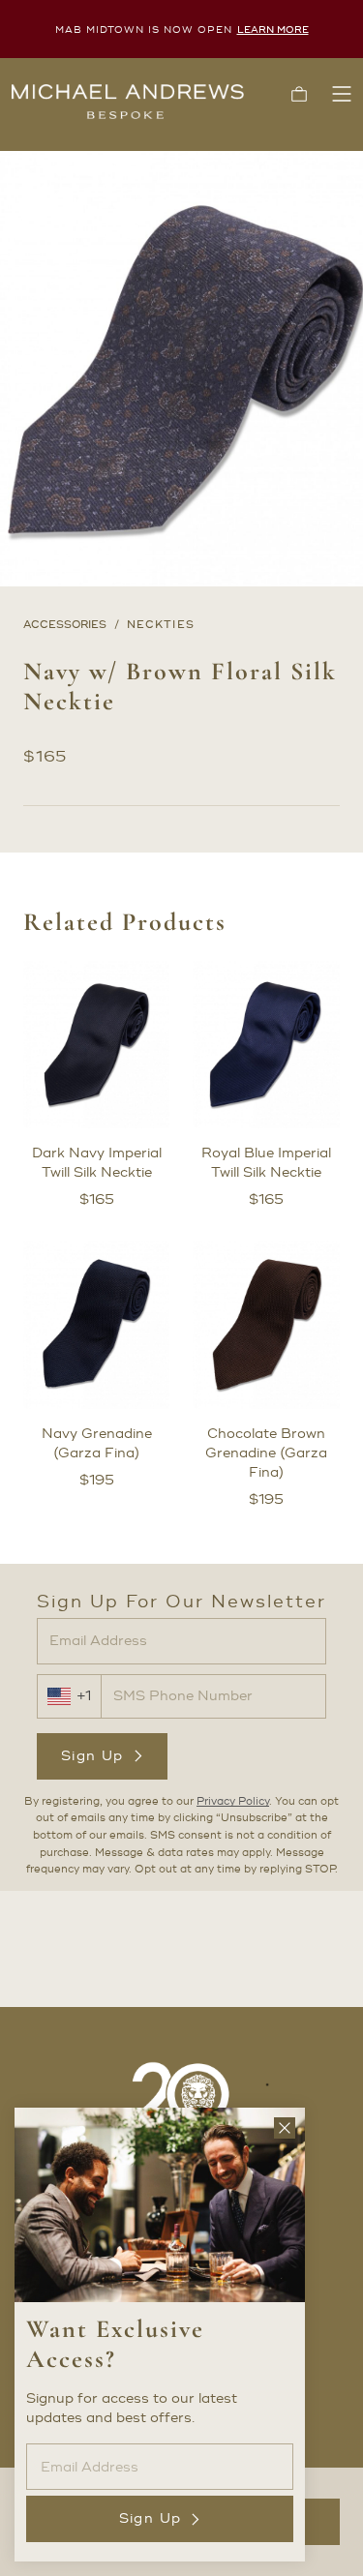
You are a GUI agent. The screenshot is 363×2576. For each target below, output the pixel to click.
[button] (299, 94)
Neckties (161, 625)
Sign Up (92, 1756)
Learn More (273, 30)
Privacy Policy (233, 1802)
